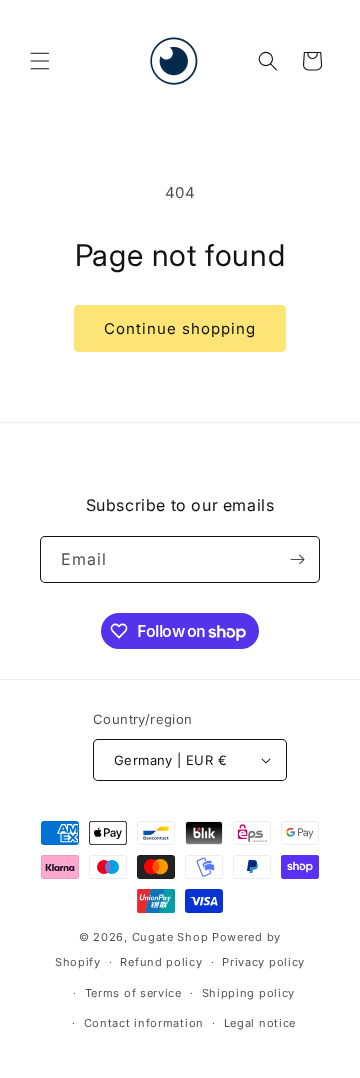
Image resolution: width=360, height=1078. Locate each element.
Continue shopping (180, 328)
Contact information (144, 1023)
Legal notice (260, 1023)
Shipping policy (249, 993)
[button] (40, 61)
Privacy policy (263, 962)
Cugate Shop (170, 937)
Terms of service (133, 993)
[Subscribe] (297, 559)
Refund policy (161, 962)
